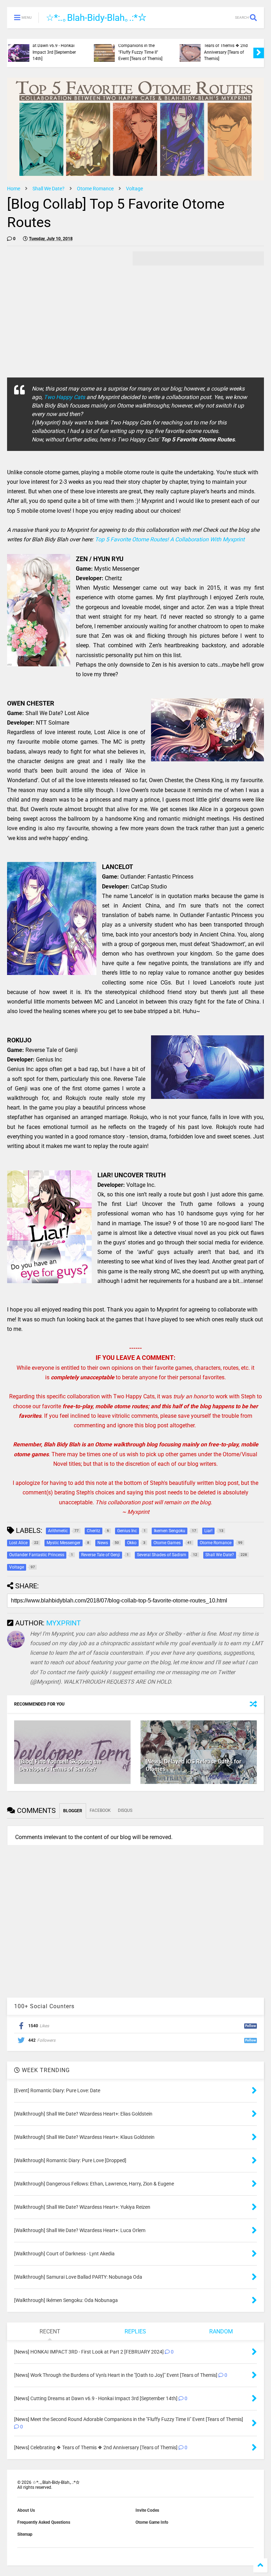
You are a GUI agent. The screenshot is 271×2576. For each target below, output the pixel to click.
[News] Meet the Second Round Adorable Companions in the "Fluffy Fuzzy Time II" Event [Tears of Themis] (59, 46)
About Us (26, 2510)
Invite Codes (147, 2510)
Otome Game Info (152, 2522)
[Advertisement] (66, 301)
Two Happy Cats (64, 397)
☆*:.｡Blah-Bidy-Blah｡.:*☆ (96, 18)
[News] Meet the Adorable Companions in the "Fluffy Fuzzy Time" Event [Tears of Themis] (229, 46)
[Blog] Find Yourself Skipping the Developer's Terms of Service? (61, 1765)
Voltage (134, 189)
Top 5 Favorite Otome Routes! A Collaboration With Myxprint (170, 539)
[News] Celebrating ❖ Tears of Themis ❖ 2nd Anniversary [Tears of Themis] (144, 49)
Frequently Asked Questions (44, 2522)
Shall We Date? (49, 189)
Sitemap (25, 2534)
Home (14, 189)
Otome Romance (95, 189)
